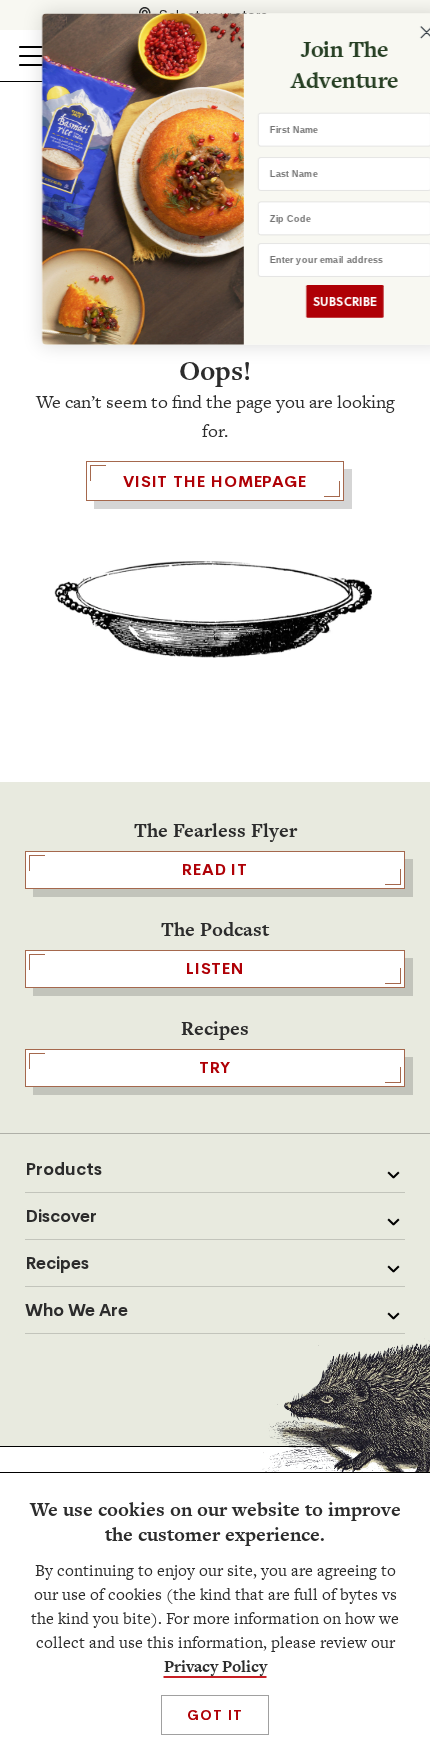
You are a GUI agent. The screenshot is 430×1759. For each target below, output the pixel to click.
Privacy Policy (215, 1666)
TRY (215, 1067)
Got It (214, 1715)
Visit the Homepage (215, 481)
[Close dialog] (400, 32)
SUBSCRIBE (318, 301)
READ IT (215, 869)
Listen (215, 968)
